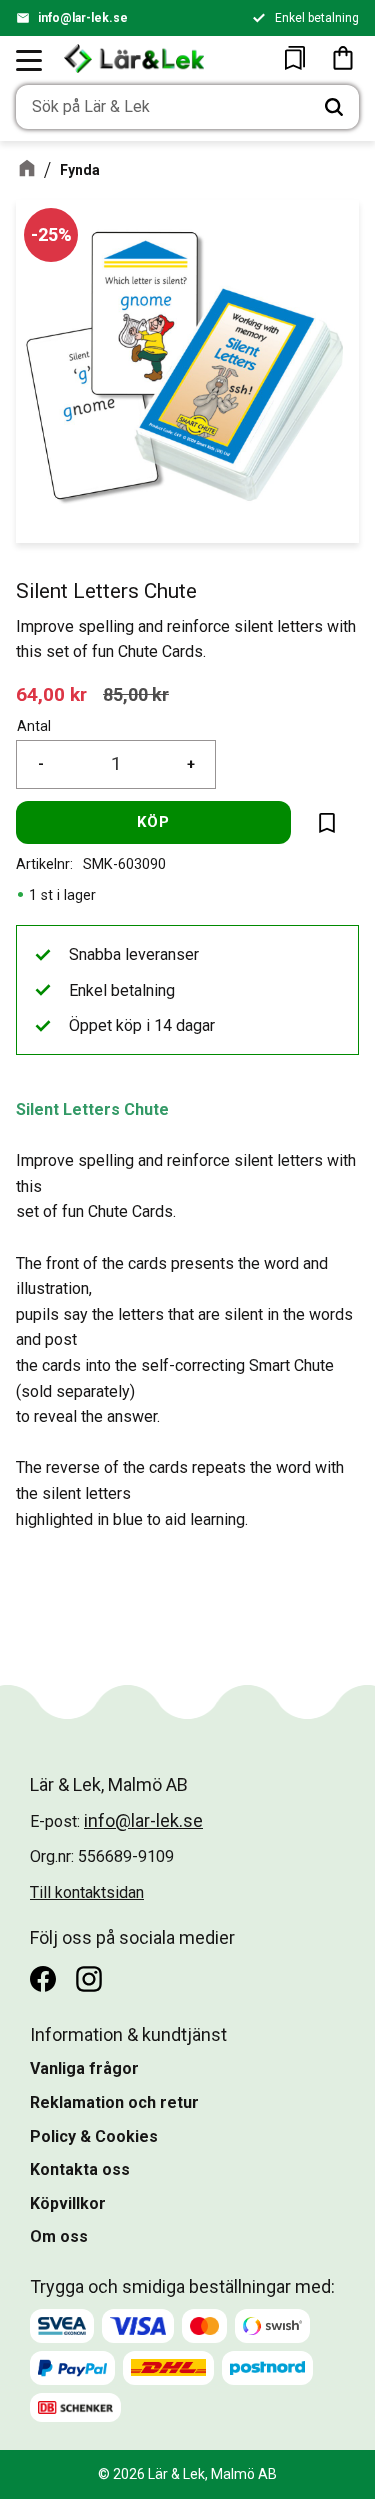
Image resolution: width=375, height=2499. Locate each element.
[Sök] (334, 107)
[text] (51, 694)
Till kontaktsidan (87, 1892)
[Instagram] (89, 1979)
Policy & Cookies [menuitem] (94, 2136)
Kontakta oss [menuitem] (80, 2169)
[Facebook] (43, 1979)
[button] (30, 60)
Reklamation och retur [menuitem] (114, 2102)
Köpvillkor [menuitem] (68, 2203)
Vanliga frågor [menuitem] (84, 2068)
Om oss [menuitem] (59, 2236)
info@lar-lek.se (83, 18)
